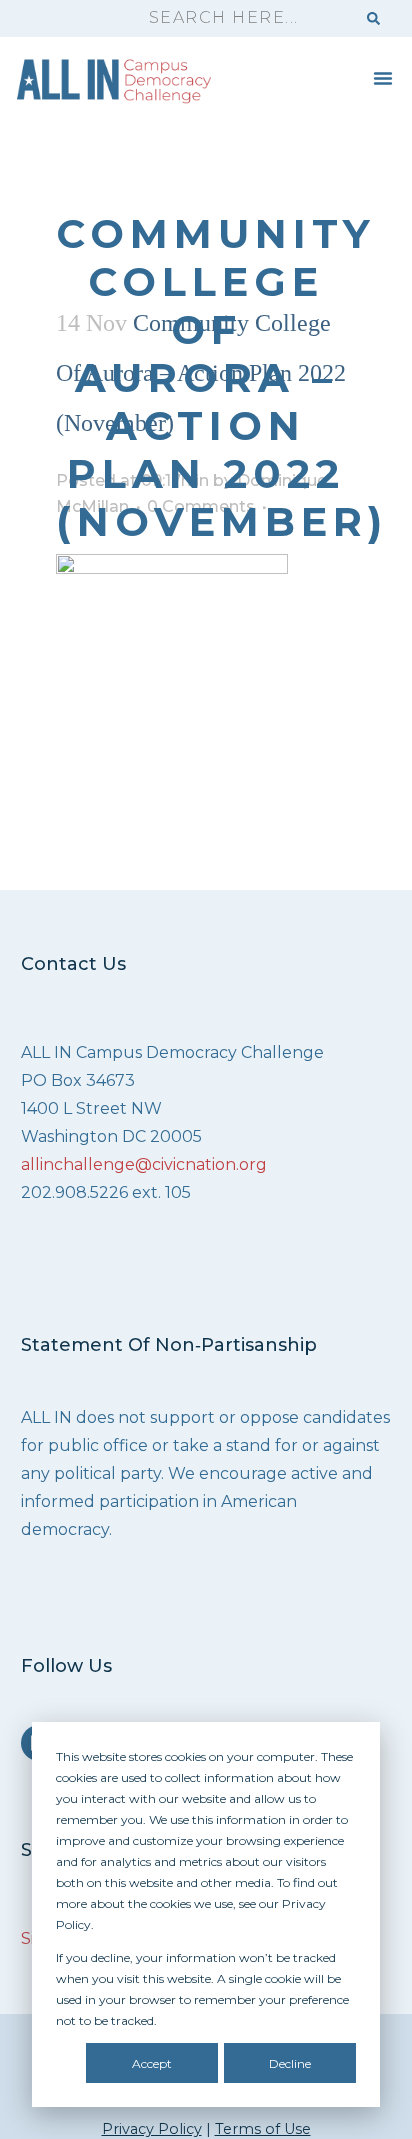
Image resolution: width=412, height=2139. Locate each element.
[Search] (373, 18)
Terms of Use (263, 2129)
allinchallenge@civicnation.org (144, 1164)
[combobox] (243, 18)
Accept (152, 2063)
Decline (290, 2063)
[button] (383, 78)
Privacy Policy (152, 2129)
